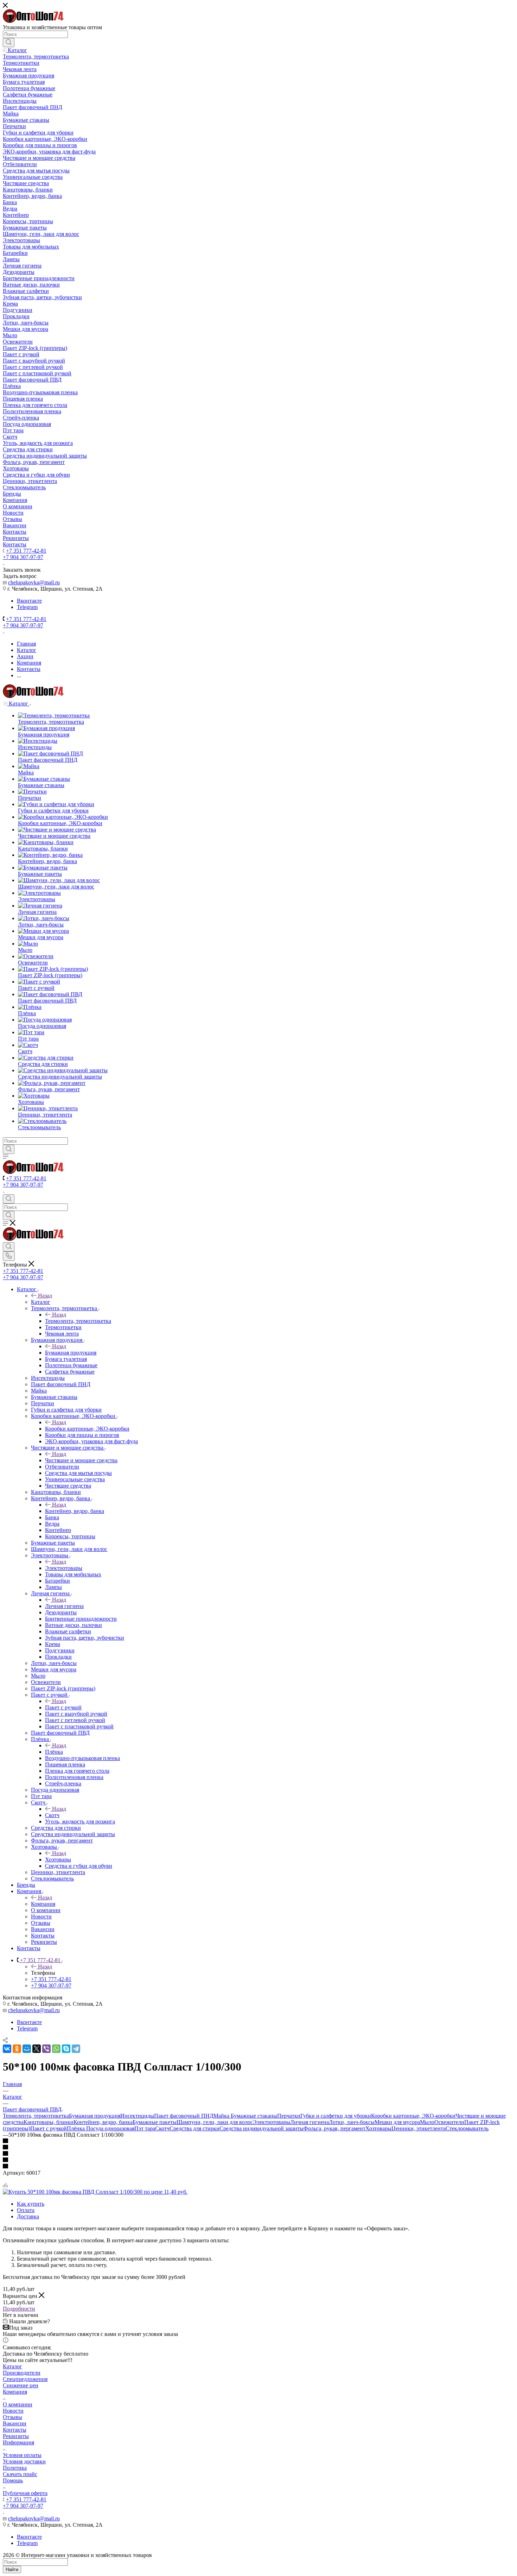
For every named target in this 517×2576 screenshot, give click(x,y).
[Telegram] (76, 2049)
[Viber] (46, 2049)
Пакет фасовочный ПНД (184, 2116)
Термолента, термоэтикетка (78, 1321)
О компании (18, 2404)
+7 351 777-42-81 (26, 551)
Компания (43, 1904)
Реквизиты (16, 2436)
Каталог (41, 1302)
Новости (13, 2411)
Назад (45, 1296)
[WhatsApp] (56, 2049)
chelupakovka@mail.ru (34, 582)
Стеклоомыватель (467, 2128)
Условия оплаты (22, 2455)
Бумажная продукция (71, 1353)
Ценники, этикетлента (419, 2128)
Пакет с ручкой (63, 1707)
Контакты (15, 2430)
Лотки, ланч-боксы (352, 2122)
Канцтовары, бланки (49, 2122)
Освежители (449, 2122)
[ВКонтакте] (7, 2049)
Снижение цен (21, 2385)
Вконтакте (29, 601)
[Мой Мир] (27, 2049)
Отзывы (12, 2417)
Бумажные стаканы (254, 2116)
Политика (15, 2468)
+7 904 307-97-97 (23, 557)
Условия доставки (24, 2461)
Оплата (26, 2210)
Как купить (31, 2204)
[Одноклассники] (17, 2049)
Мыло (427, 2122)
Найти (12, 2569)
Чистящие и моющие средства (81, 1460)
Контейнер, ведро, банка (75, 1511)
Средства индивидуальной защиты (261, 2128)
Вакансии (15, 2423)
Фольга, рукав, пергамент (334, 2128)
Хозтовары (58, 1859)
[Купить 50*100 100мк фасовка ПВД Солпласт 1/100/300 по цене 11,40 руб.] (95, 2192)
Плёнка (54, 1752)
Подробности (19, 2309)
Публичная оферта (25, 2493)
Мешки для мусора (397, 2122)
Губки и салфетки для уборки (336, 2116)
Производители (22, 2373)
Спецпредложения (25, 2379)
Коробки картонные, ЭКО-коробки (87, 1429)
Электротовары (64, 1568)
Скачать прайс (20, 2474)
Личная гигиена (64, 1606)
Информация (18, 2442)
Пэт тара (145, 2128)
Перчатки (289, 2116)
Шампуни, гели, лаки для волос (215, 2122)
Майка (222, 2116)
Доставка (28, 2216)
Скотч (52, 1815)
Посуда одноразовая (110, 2128)
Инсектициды (137, 2116)
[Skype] (66, 2049)
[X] (37, 2049)
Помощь (13, 2480)
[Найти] (9, 43)
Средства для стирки (194, 2128)
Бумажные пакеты (155, 2122)
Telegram (27, 607)
